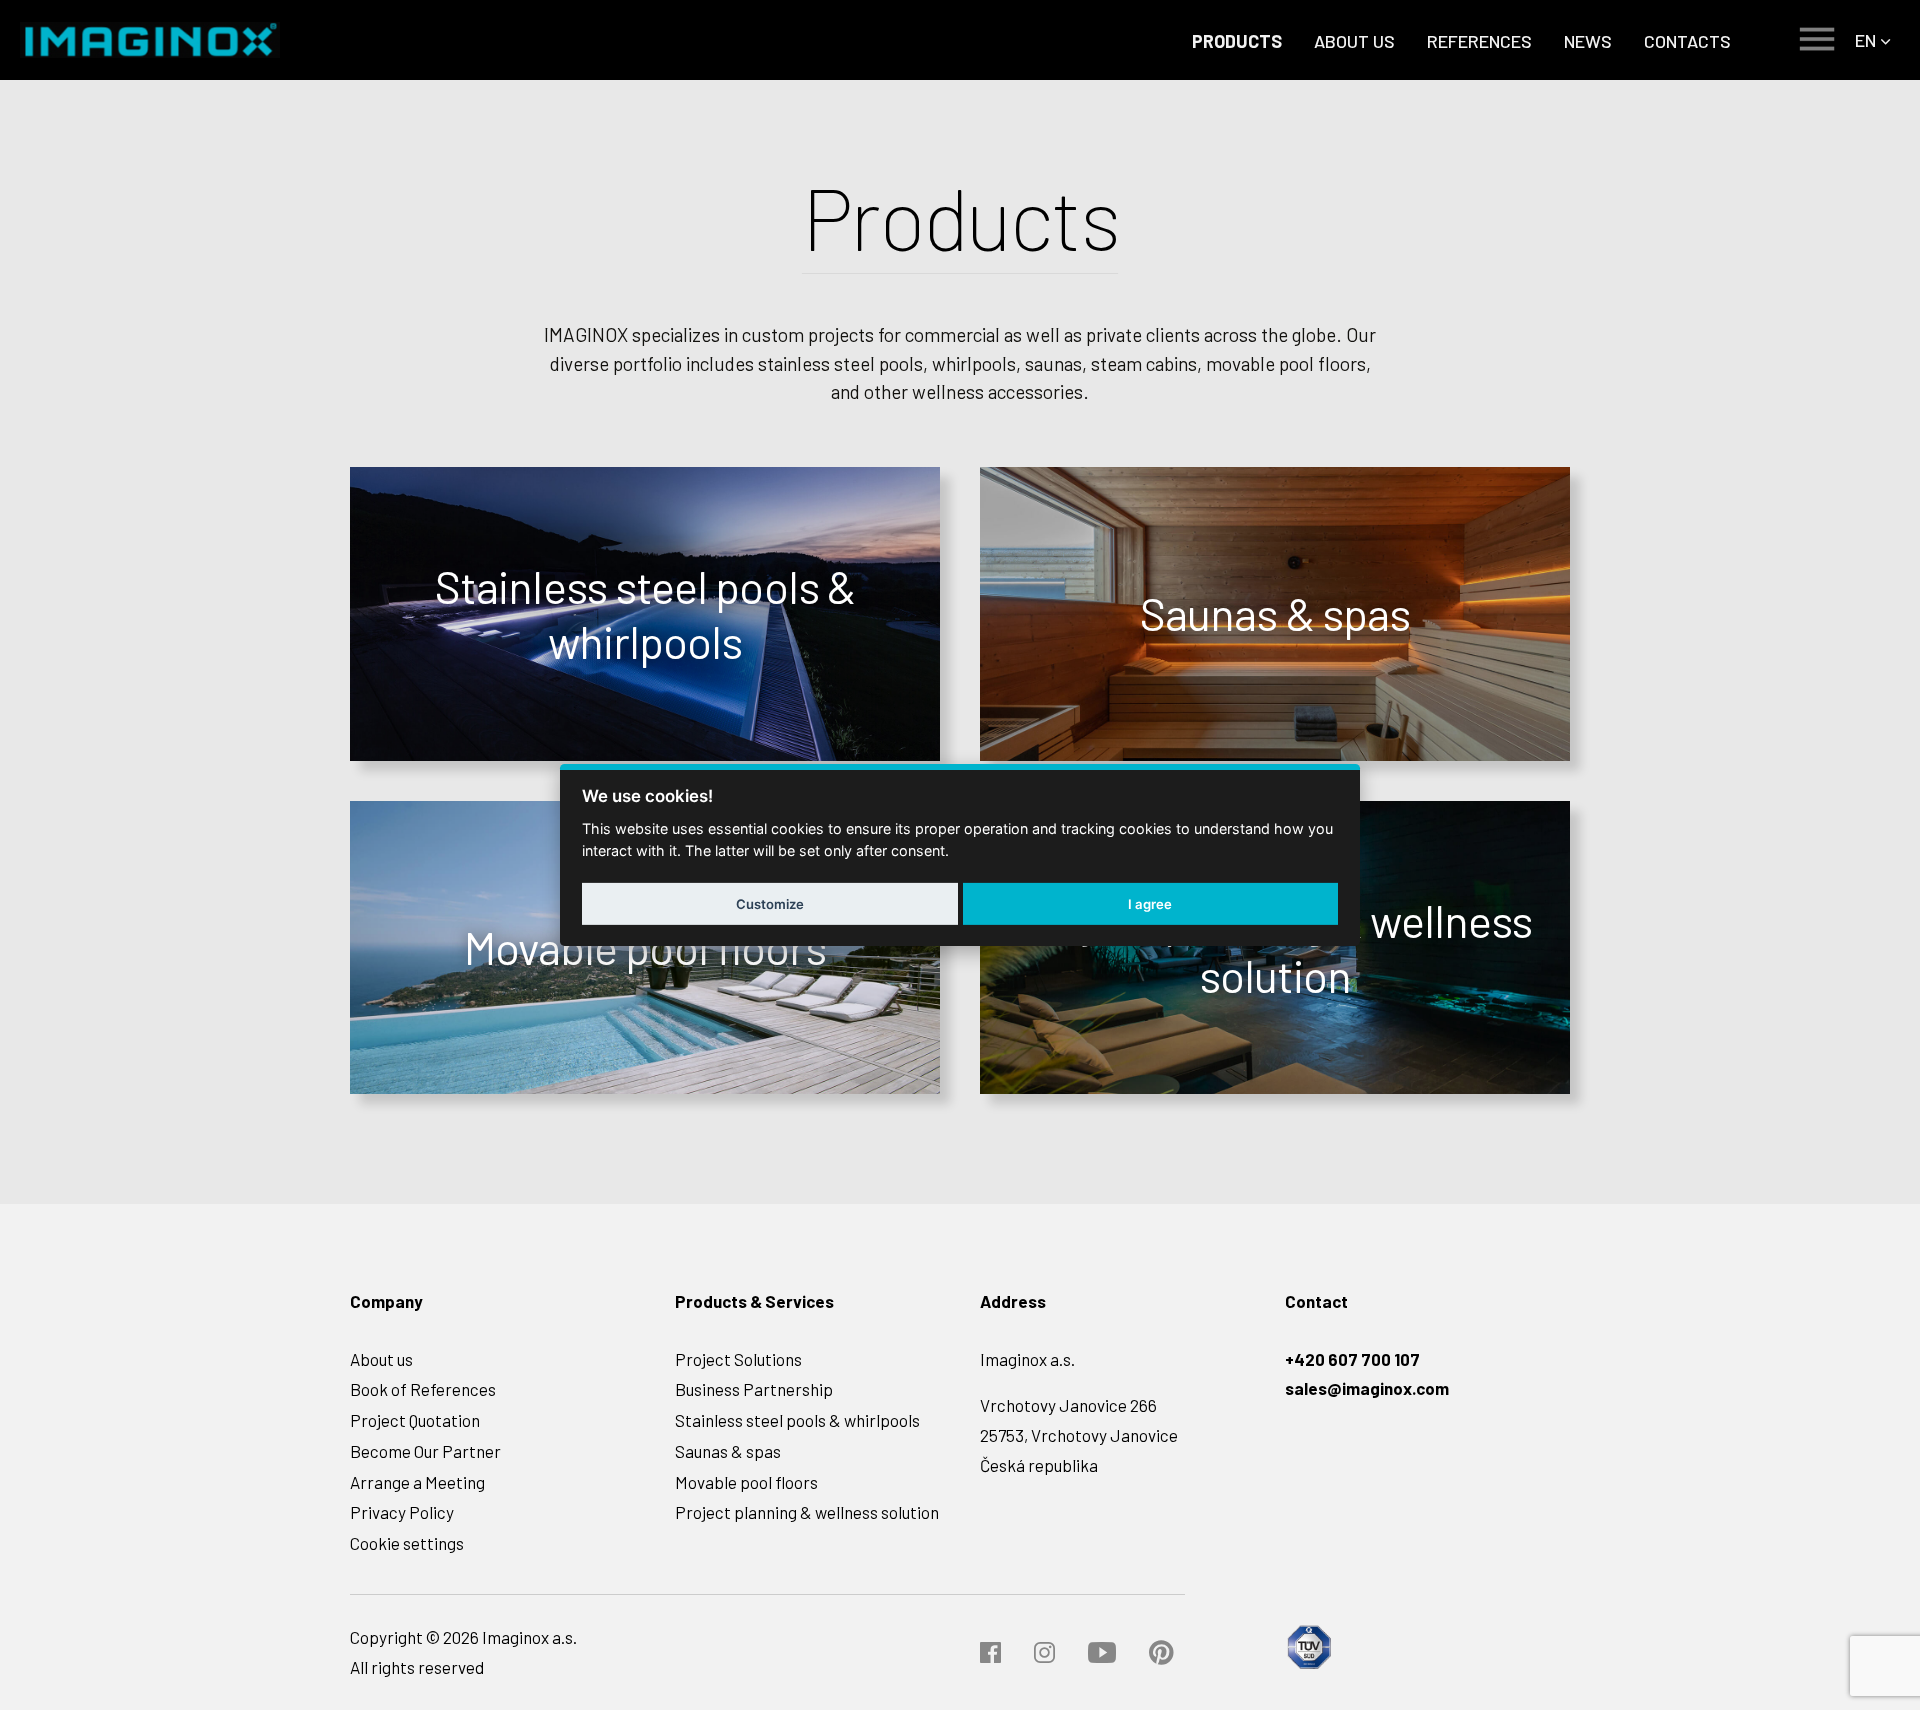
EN (1865, 40)
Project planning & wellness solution (807, 1512)
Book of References (423, 1389)
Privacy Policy (402, 1512)
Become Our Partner (425, 1451)
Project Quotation (415, 1420)
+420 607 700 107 (1352, 1359)
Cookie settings (407, 1543)
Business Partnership (754, 1389)
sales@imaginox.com (1367, 1388)
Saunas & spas (728, 1451)
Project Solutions (738, 1359)
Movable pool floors (746, 1482)
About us (381, 1359)
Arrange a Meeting (417, 1482)
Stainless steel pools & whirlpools (797, 1420)
